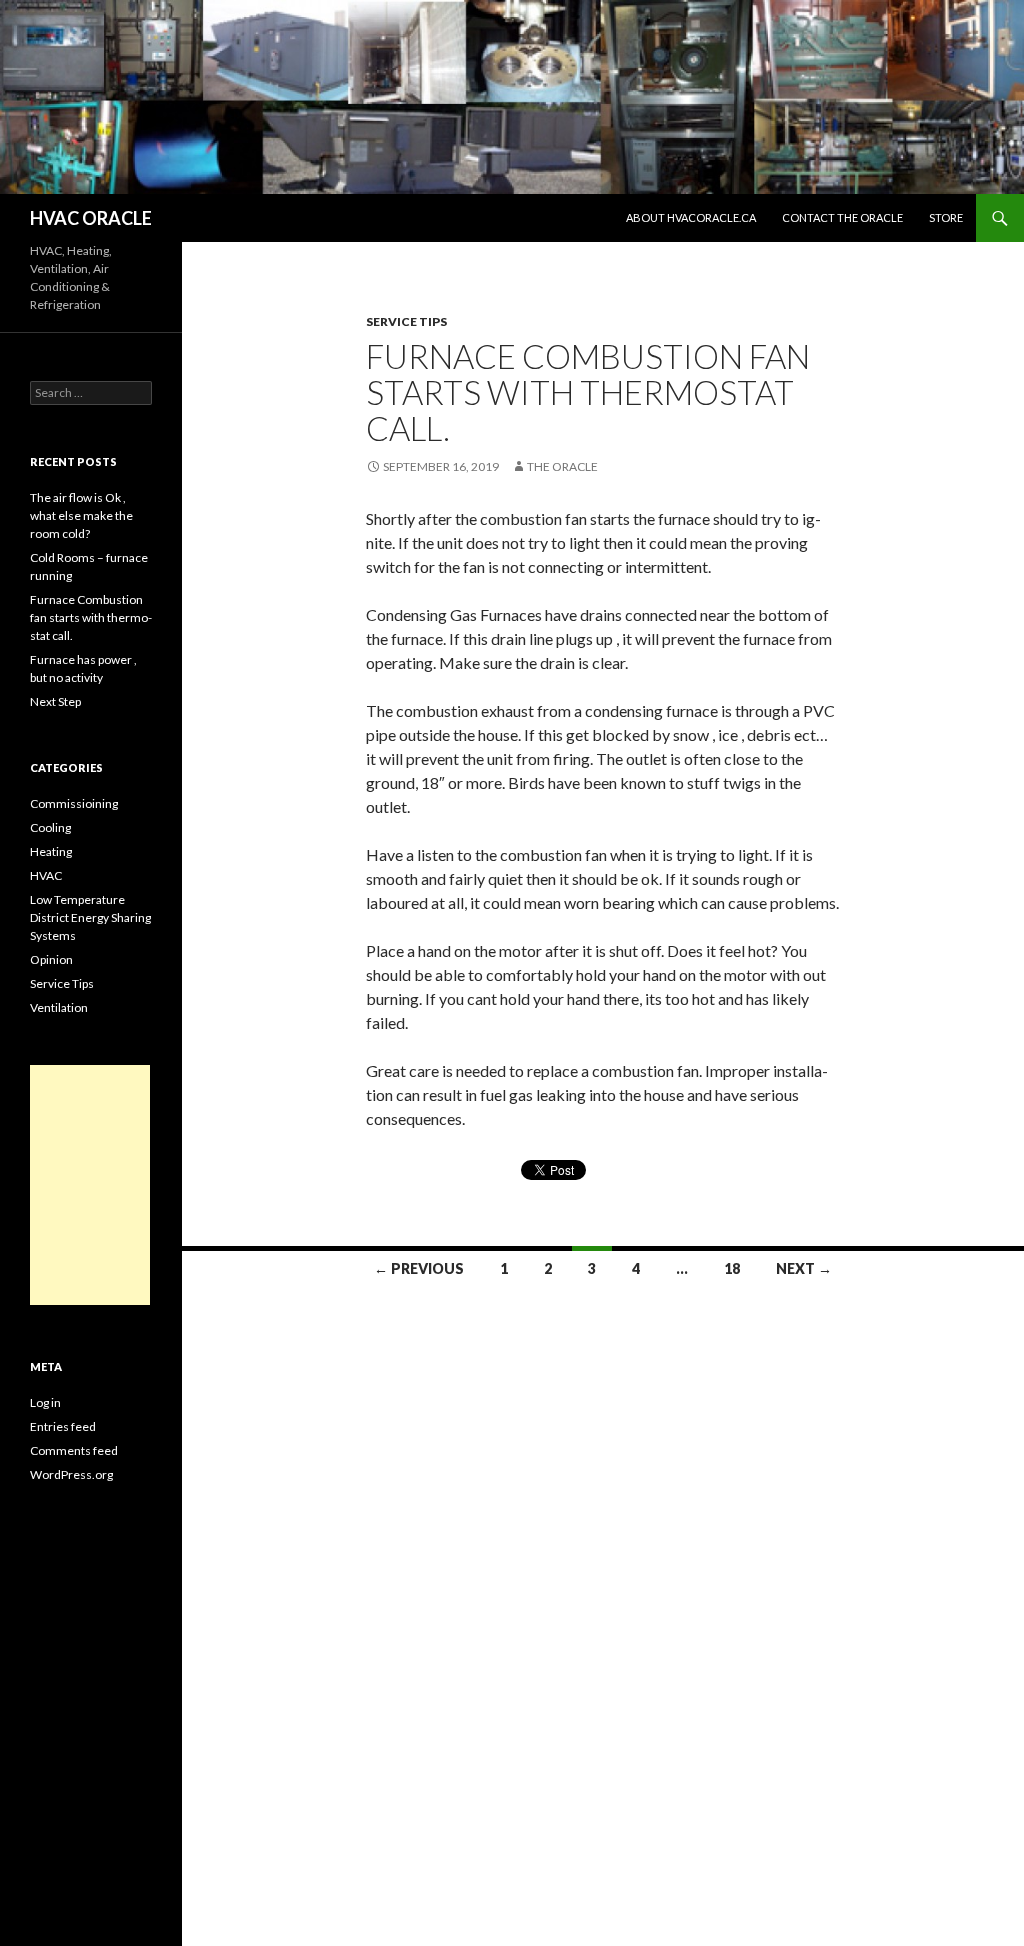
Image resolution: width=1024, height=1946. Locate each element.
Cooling (50, 827)
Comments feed (74, 1450)
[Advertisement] (90, 1185)
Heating (51, 851)
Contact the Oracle (842, 217)
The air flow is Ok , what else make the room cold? (81, 515)
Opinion (51, 959)
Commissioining (74, 803)
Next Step (55, 701)
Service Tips (406, 321)
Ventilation (59, 1007)
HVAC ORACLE (91, 218)
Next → (804, 1268)
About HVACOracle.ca (691, 217)
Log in (45, 1402)
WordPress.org (71, 1474)
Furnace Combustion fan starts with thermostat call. (588, 392)
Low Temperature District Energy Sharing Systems (90, 917)
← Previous (419, 1268)
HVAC (46, 875)
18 (732, 1268)
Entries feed (63, 1426)
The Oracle (562, 466)
